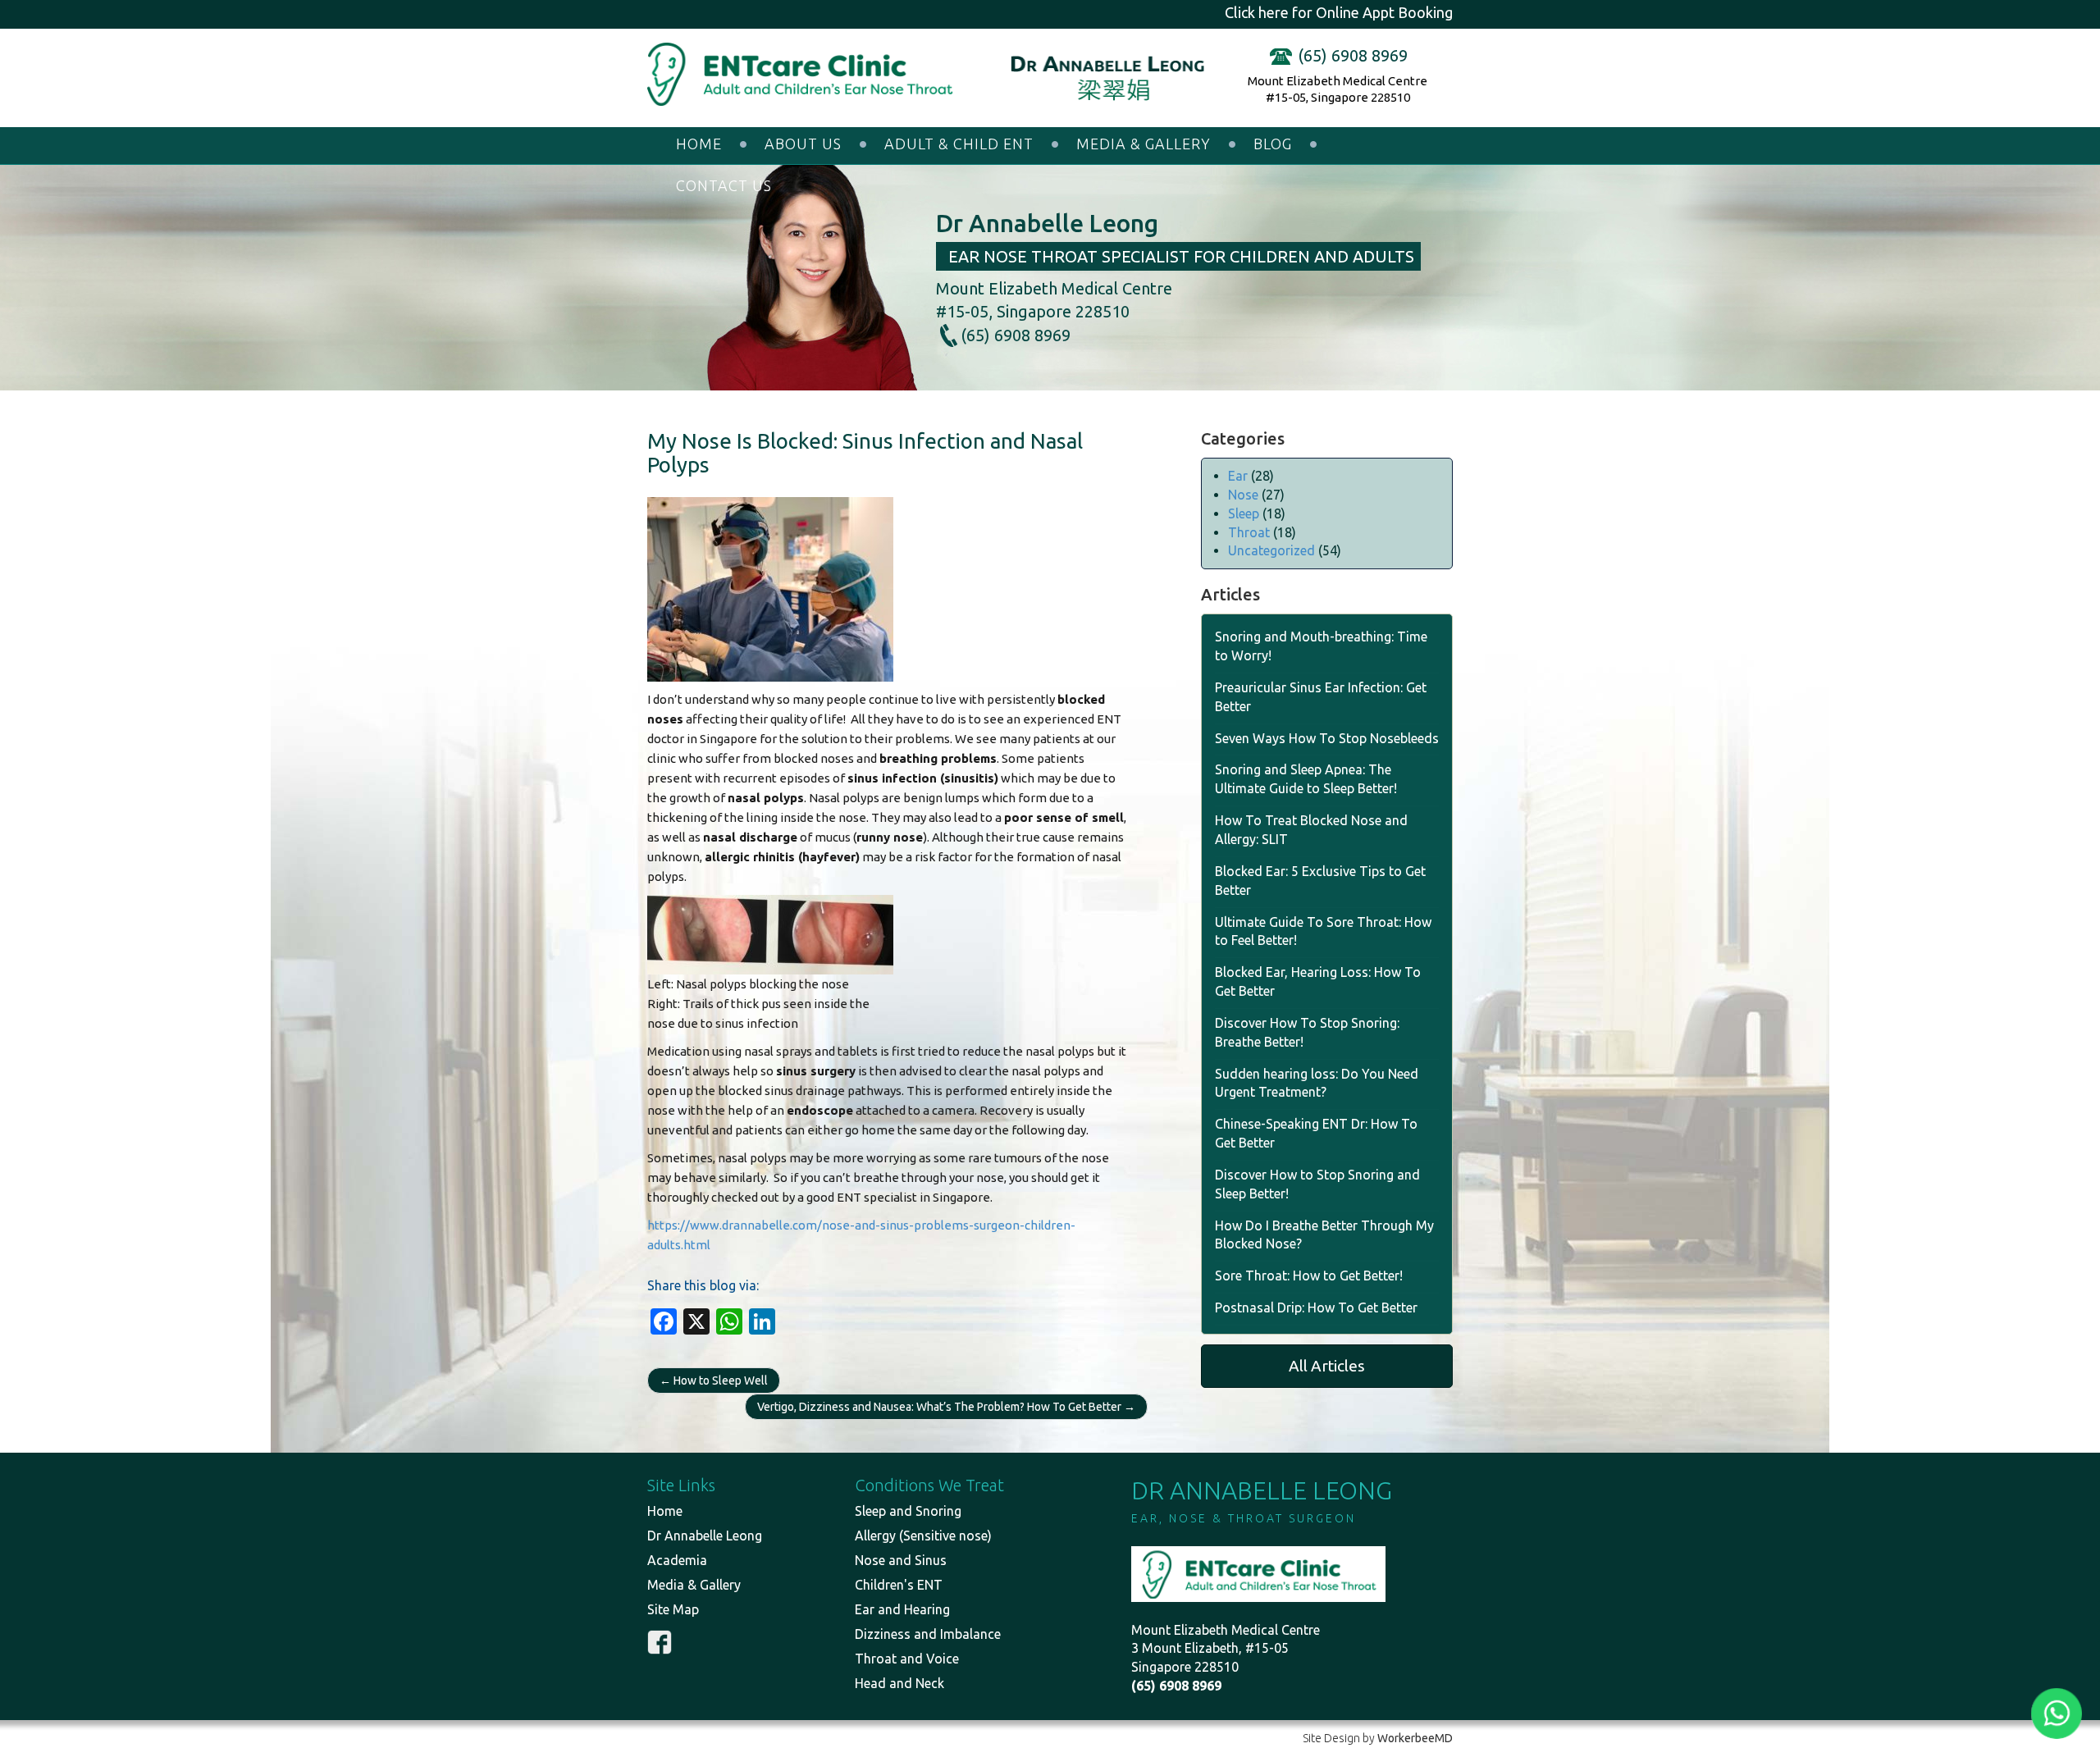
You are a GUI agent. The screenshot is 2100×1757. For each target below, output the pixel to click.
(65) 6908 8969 (1353, 55)
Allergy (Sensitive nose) (923, 1536)
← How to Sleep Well (714, 1380)
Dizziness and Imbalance (928, 1634)
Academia (677, 1560)
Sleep (1244, 513)
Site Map (673, 1609)
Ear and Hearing (902, 1609)
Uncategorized (1271, 550)
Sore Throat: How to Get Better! (1309, 1276)
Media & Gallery (1144, 144)
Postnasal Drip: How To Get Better (1316, 1307)
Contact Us (724, 185)
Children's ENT (899, 1585)
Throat (1249, 532)
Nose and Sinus (901, 1560)
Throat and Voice (907, 1659)
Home (699, 144)
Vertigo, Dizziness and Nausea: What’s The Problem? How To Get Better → (946, 1407)
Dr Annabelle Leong (705, 1536)
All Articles (1327, 1366)
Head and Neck (899, 1683)
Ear (1238, 476)
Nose (1243, 495)
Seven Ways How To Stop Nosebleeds (1327, 738)
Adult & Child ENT (959, 144)
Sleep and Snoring (908, 1511)
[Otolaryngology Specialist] (808, 75)
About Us (803, 144)
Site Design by (1378, 1738)
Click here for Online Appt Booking (1339, 12)
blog (1273, 144)
